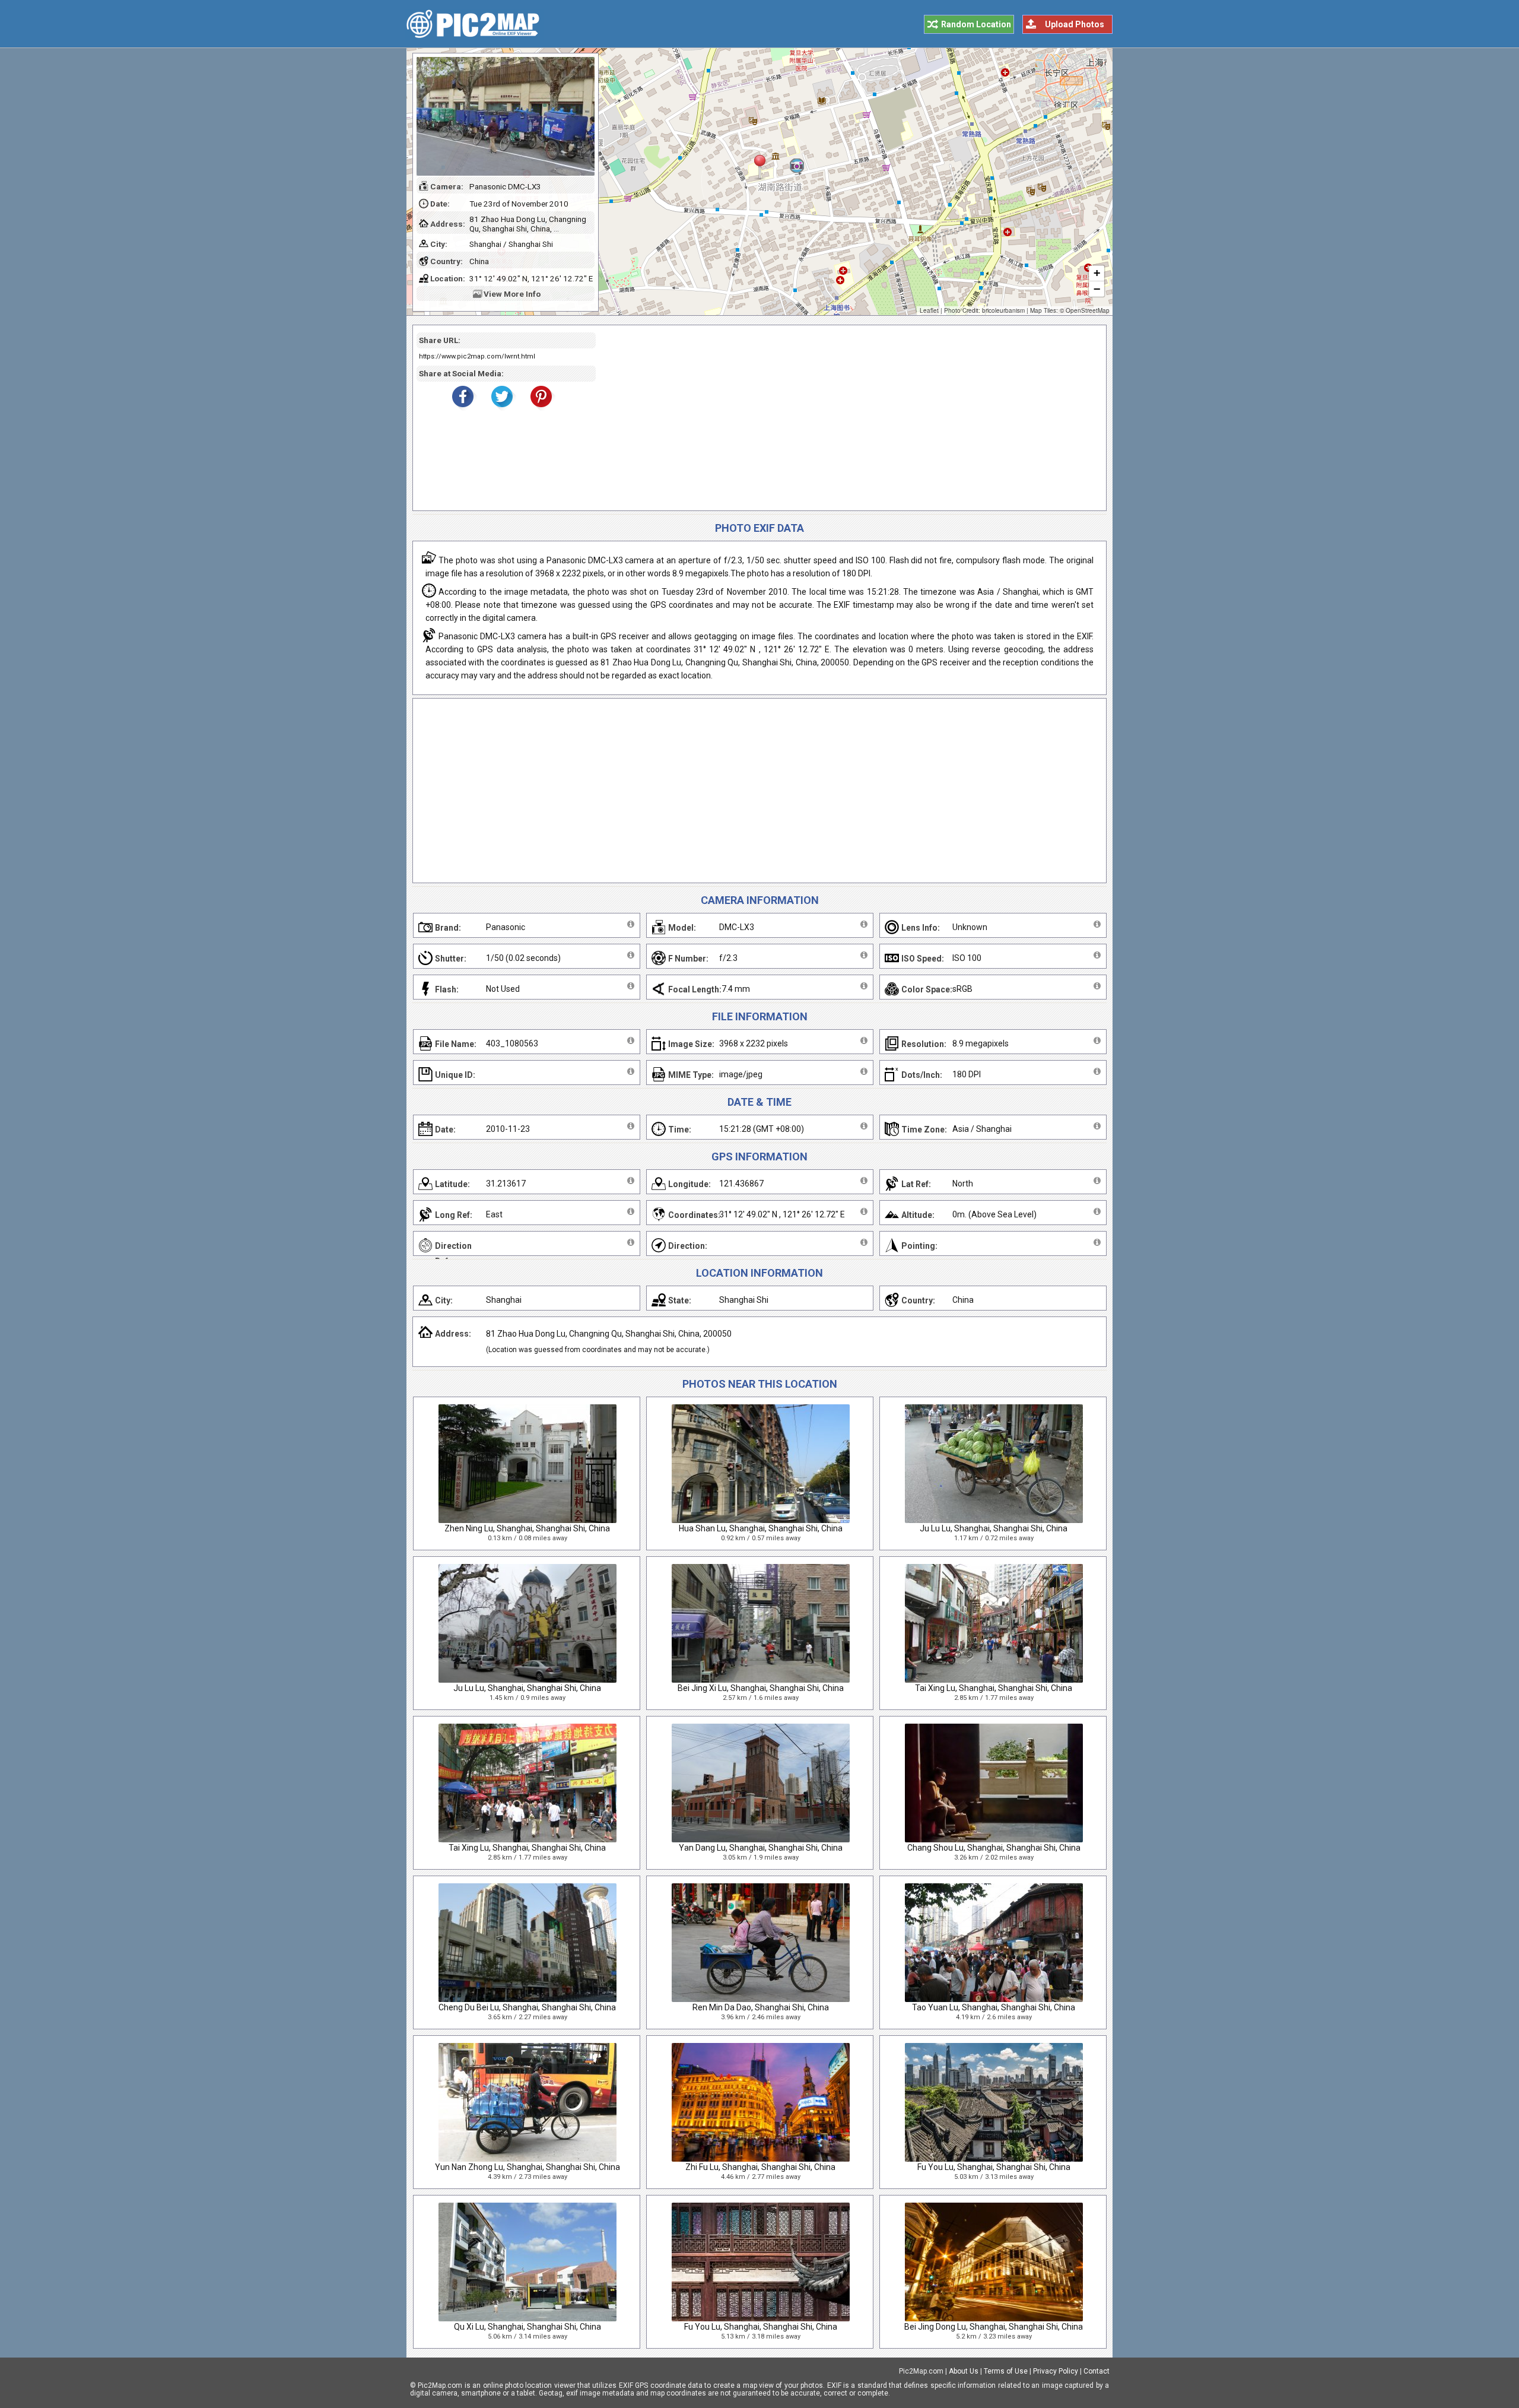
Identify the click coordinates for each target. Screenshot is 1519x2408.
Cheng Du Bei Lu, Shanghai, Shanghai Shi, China (527, 2007)
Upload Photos (1075, 24)
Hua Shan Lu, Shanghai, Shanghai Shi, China (761, 1528)
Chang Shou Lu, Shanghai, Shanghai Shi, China (994, 1848)
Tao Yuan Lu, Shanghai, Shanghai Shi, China (994, 2007)
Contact (1097, 2371)
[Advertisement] (847, 418)
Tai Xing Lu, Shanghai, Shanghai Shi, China (994, 1688)
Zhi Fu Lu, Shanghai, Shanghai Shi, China (760, 2167)
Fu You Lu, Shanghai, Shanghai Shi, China (994, 2167)
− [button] (1097, 289)
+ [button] (1097, 273)
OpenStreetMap (1088, 310)
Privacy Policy (1056, 2371)
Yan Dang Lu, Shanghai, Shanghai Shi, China (761, 1848)
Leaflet (929, 310)
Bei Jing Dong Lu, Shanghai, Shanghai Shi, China (994, 2327)
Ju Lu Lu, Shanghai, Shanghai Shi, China (994, 1528)
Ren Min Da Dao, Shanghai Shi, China (761, 2007)
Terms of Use (1006, 2371)
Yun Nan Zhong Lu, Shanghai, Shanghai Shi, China (527, 2167)
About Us (964, 2371)
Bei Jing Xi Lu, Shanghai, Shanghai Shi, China (761, 1688)
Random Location (976, 24)
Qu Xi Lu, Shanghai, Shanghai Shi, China (527, 2327)
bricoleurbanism (1003, 310)
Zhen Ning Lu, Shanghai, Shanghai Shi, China (527, 1528)
